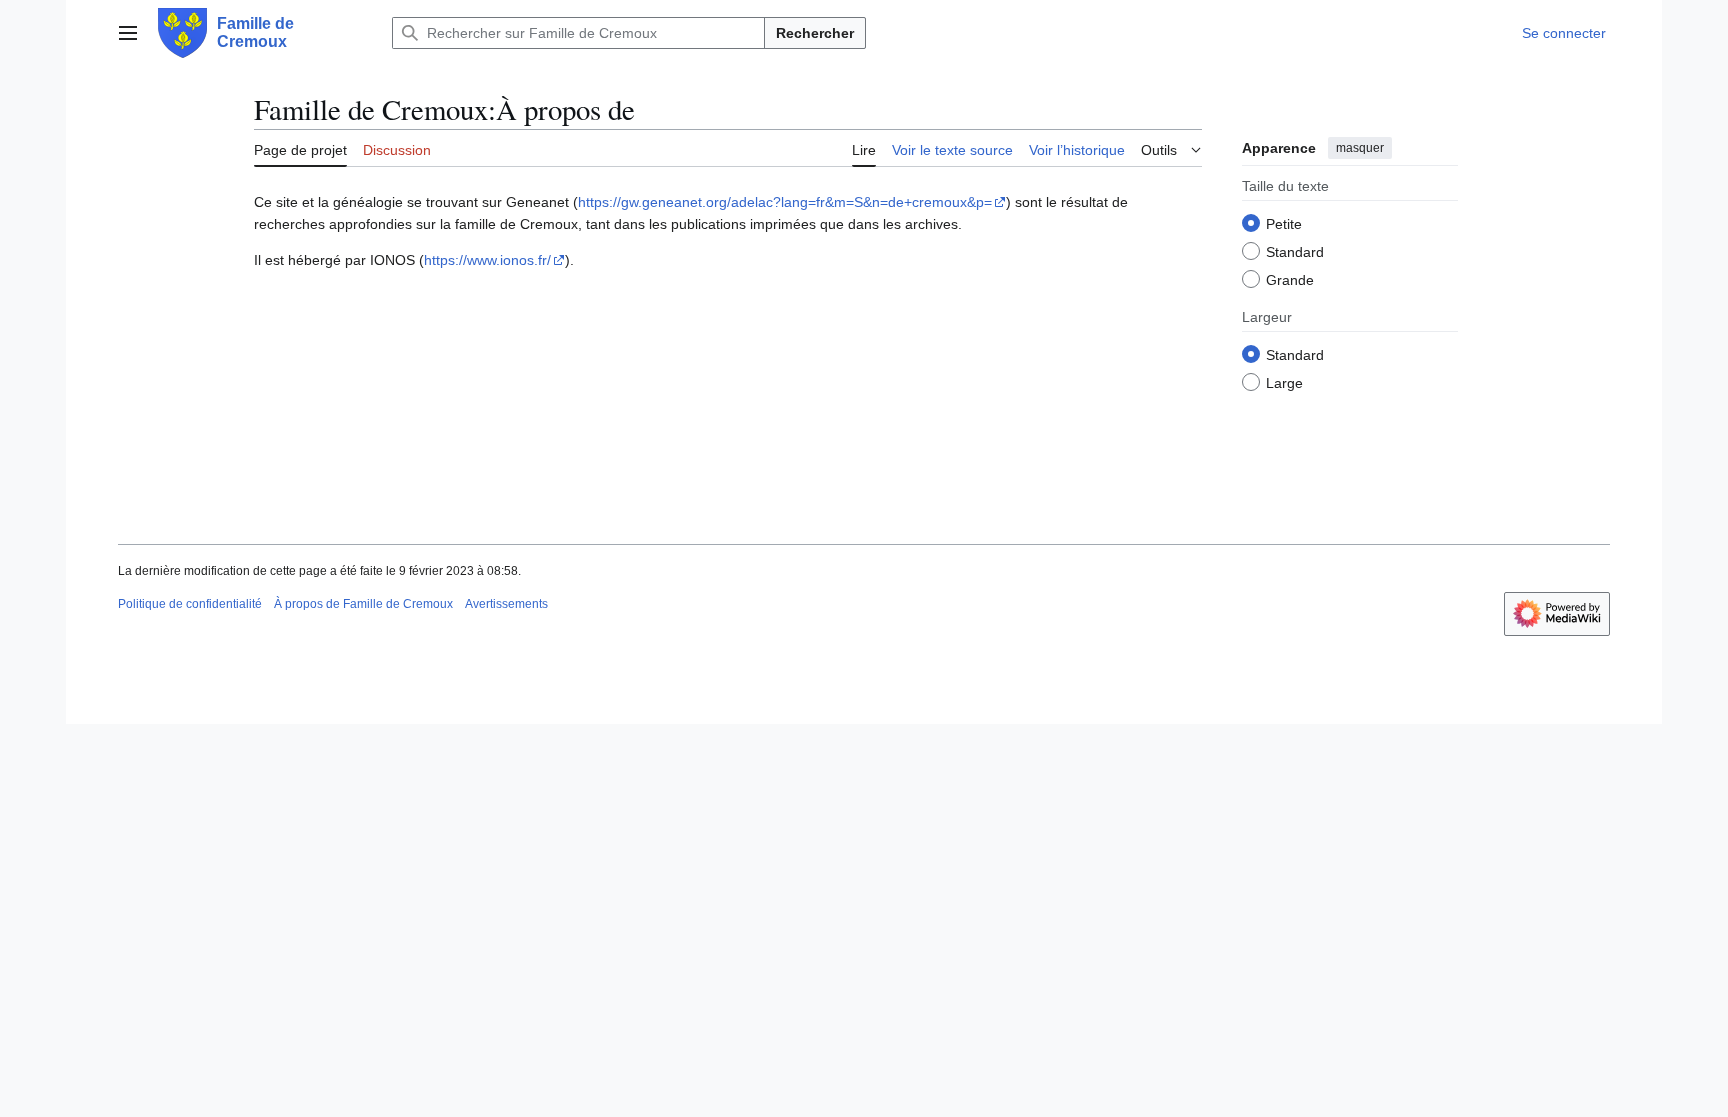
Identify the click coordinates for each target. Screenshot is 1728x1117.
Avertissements (506, 604)
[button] (128, 33)
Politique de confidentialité (190, 604)
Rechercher (815, 33)
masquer (1360, 148)
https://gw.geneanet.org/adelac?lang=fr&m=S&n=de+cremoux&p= (785, 202)
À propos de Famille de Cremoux (363, 604)
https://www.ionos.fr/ (487, 260)
